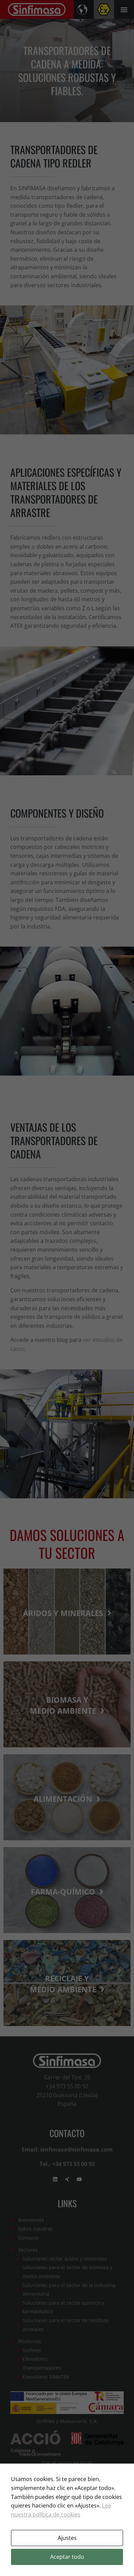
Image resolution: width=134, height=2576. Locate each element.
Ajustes (67, 2538)
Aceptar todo (67, 2557)
